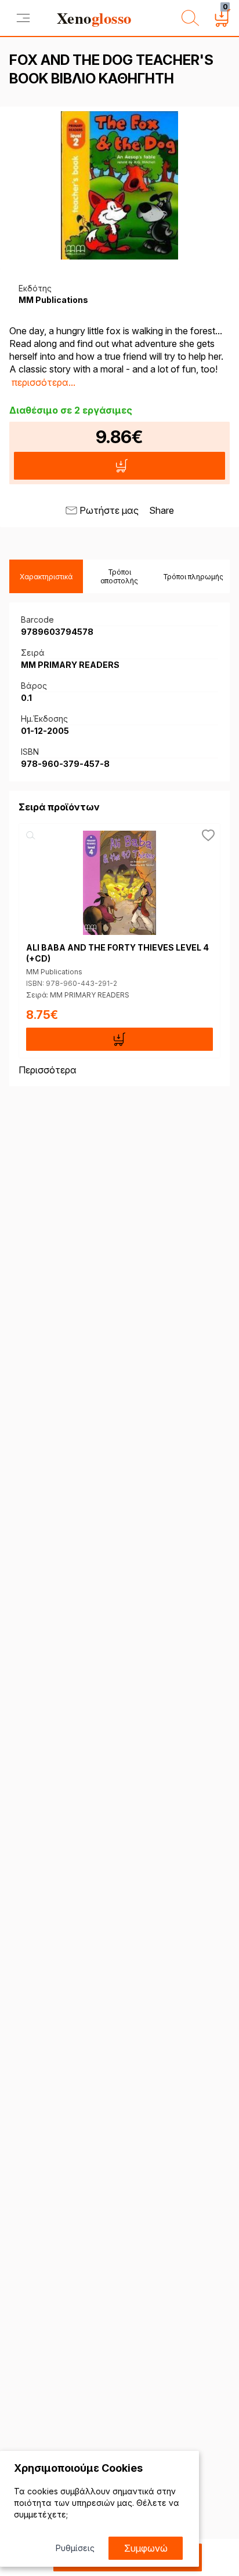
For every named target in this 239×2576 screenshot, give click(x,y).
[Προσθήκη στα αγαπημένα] (208, 835)
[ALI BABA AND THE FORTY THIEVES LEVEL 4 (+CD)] (119, 883)
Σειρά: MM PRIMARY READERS (78, 995)
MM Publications (54, 972)
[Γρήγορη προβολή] (31, 835)
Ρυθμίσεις (75, 2548)
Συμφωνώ (146, 2548)
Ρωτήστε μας (109, 510)
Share (162, 510)
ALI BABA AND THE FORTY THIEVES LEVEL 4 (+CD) (117, 953)
